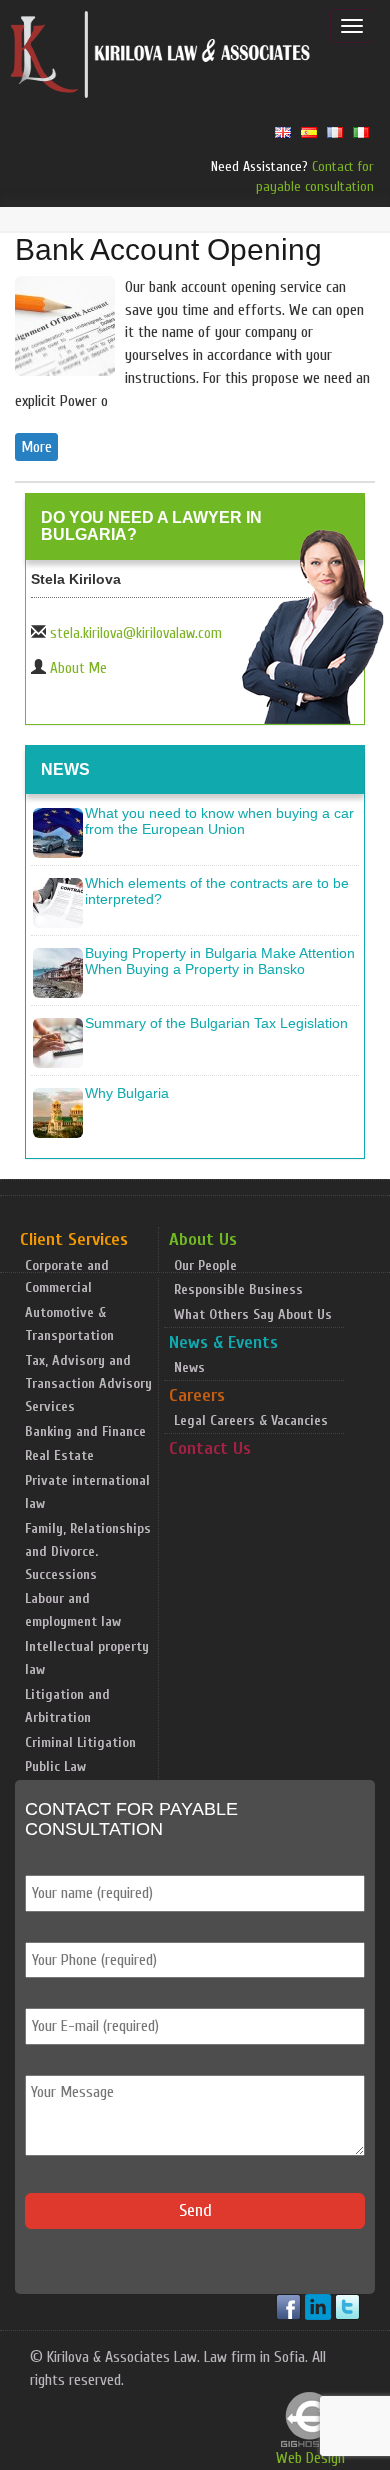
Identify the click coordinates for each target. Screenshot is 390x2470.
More (36, 447)
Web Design (310, 2458)
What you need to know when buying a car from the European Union (219, 820)
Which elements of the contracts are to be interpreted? (217, 890)
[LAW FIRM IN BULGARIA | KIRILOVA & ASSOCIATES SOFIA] (161, 59)
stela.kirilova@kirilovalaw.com (136, 633)
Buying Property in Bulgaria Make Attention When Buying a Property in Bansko (220, 960)
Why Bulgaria (127, 1093)
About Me (78, 668)
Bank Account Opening (168, 249)
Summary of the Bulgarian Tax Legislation (216, 1023)
